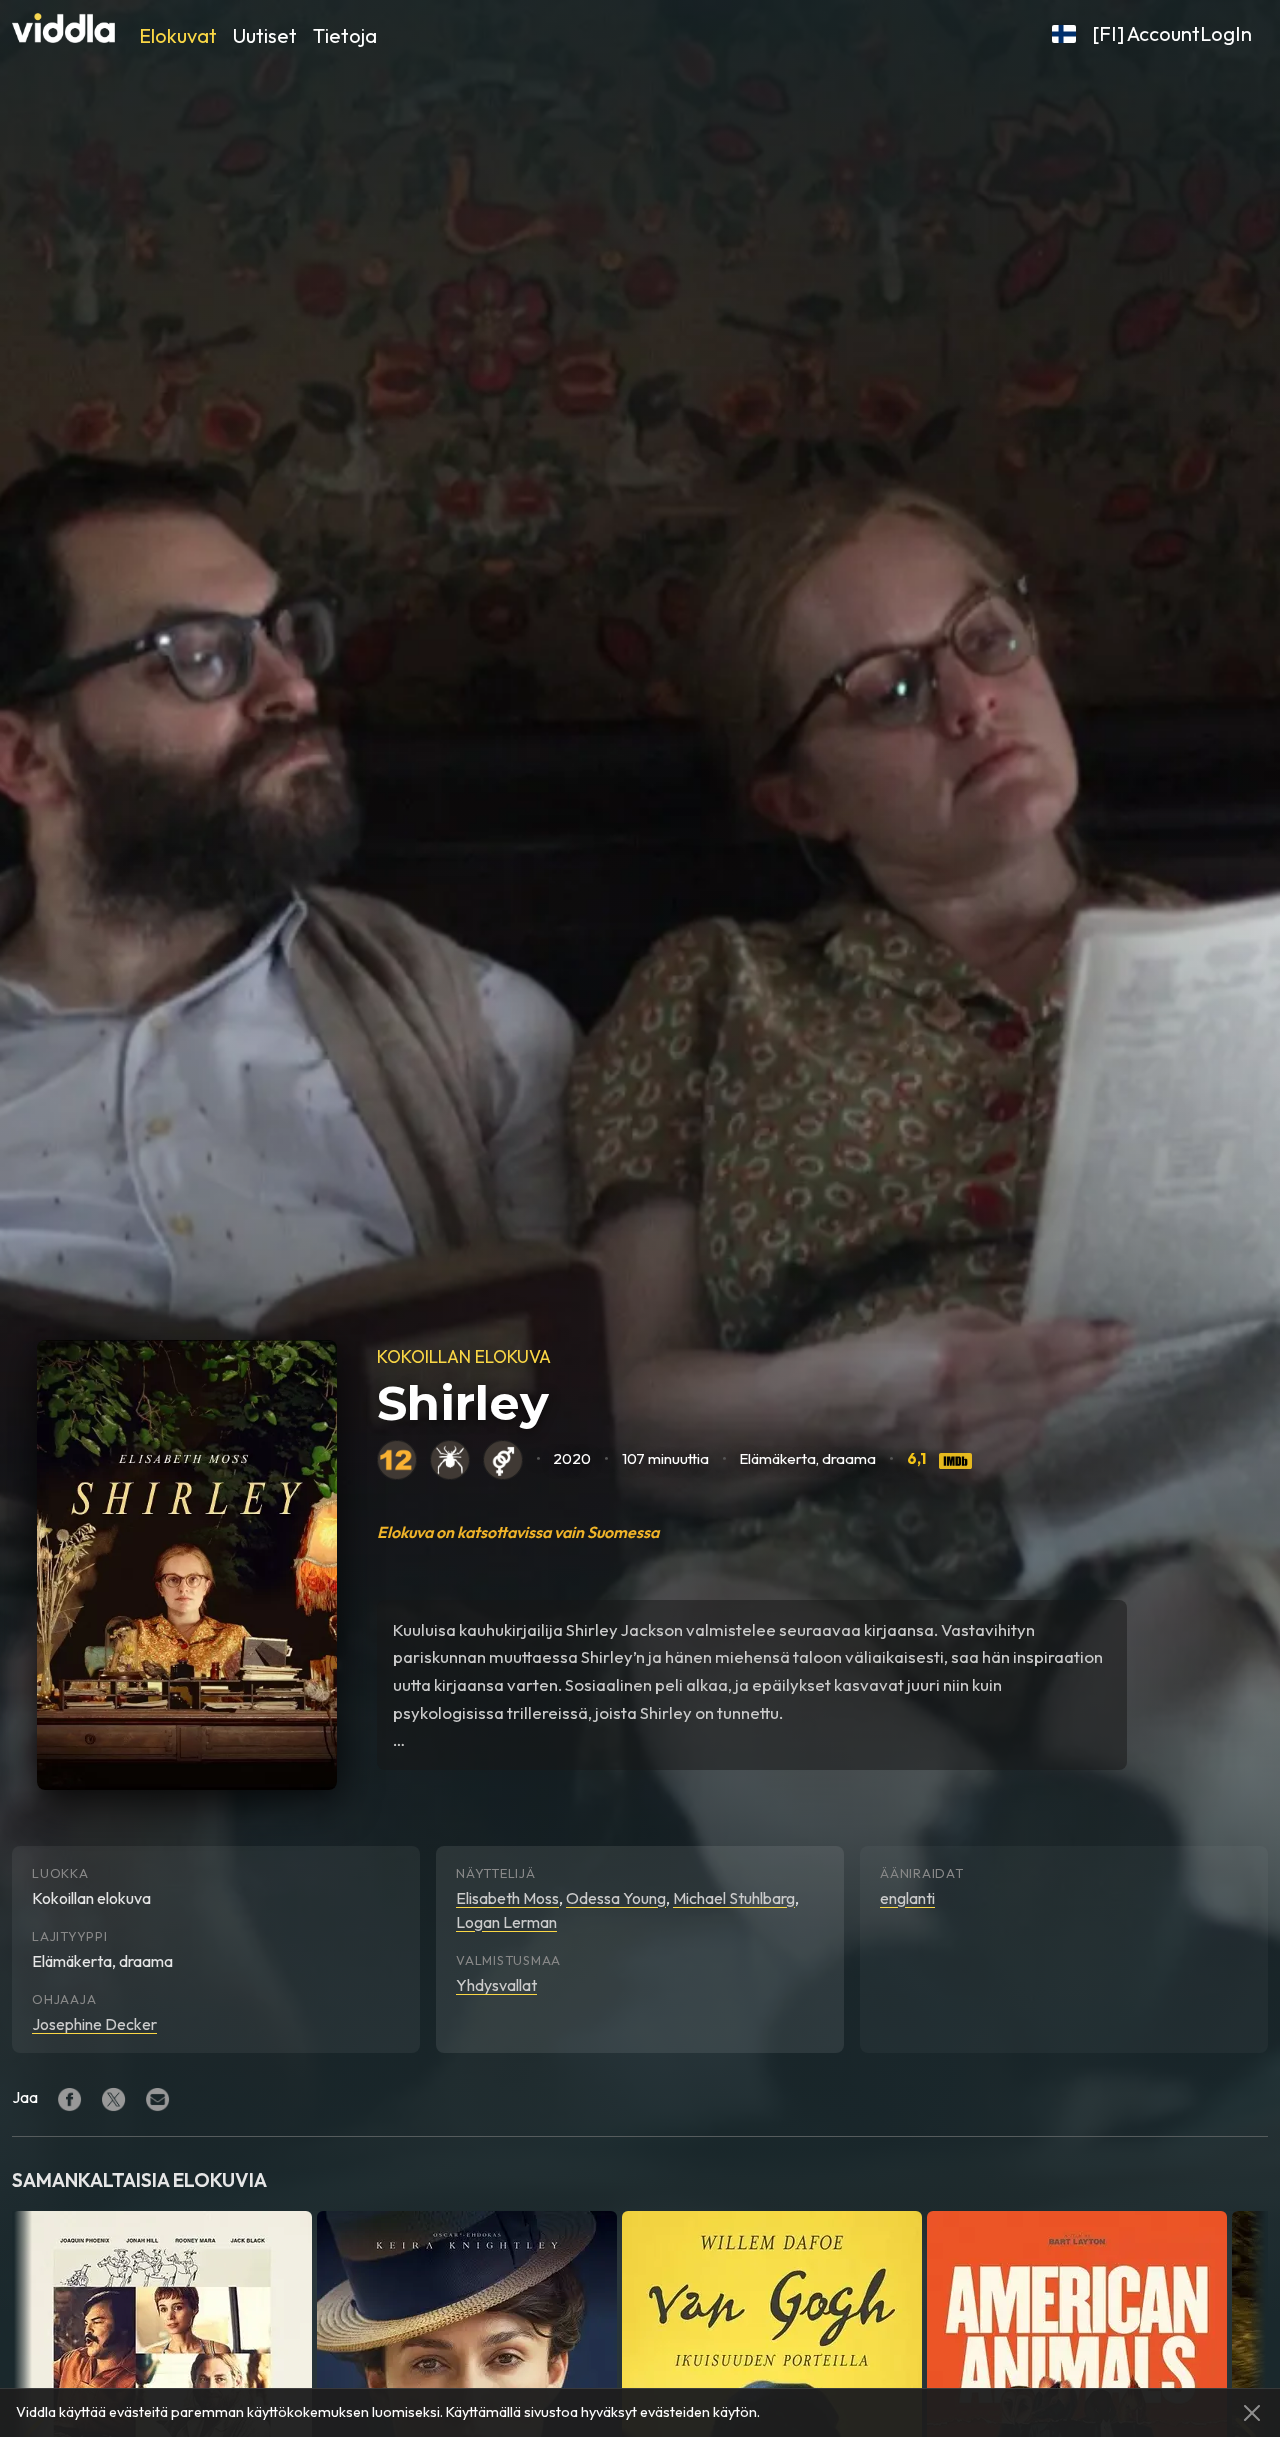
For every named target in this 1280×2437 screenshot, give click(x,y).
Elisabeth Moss (507, 1898)
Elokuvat (178, 35)
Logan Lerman (506, 1922)
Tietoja (345, 35)
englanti (907, 1898)
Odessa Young (616, 1898)
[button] (1064, 34)
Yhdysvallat (496, 1985)
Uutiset (265, 35)
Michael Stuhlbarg (734, 1898)
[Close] (1252, 2413)
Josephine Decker (94, 2024)
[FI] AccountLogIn (1172, 33)
